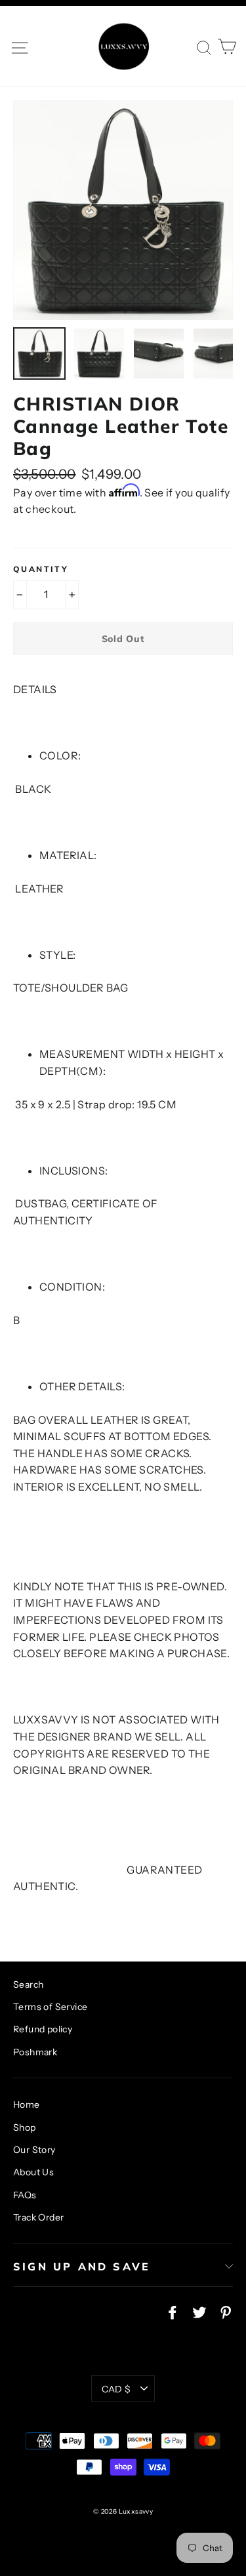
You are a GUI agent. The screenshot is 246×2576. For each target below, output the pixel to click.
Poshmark (35, 2052)
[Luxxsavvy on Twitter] (199, 2312)
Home (27, 2104)
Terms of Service (50, 2007)
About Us (33, 2172)
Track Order (38, 2217)
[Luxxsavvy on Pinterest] (226, 2312)
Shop (25, 2127)
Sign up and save (82, 2266)
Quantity (41, 569)
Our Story (34, 2150)
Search (28, 1984)
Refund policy (43, 2029)
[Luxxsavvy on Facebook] (173, 2312)
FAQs (25, 2195)
